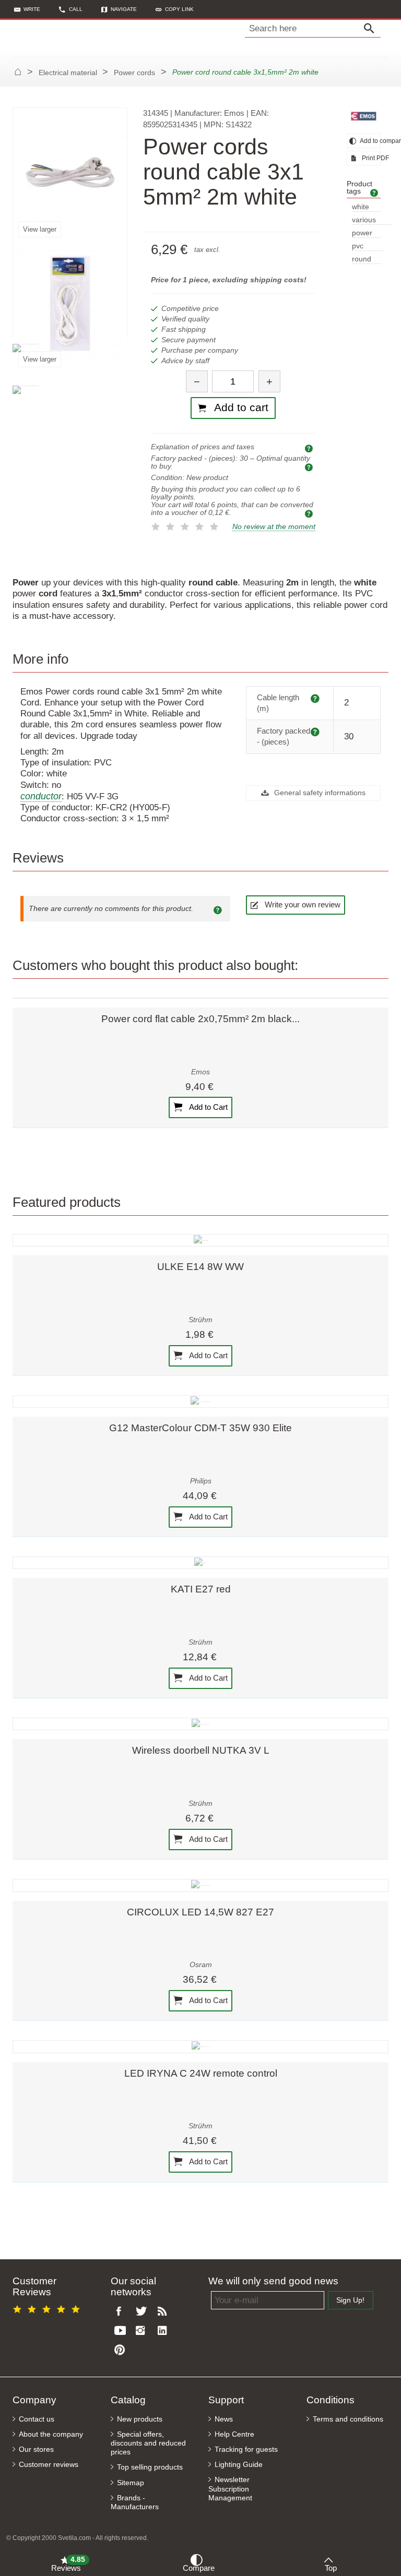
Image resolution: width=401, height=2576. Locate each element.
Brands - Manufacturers (135, 2502)
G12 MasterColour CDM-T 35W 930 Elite (200, 1428)
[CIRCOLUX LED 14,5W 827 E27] (200, 1885)
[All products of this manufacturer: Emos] (364, 116)
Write (32, 9)
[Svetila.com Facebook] (122, 2312)
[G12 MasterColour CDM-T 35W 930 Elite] (200, 1401)
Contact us (37, 2419)
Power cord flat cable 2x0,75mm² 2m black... (200, 1019)
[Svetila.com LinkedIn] (165, 2331)
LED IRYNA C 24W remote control (201, 2073)
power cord (362, 233)
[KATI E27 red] (200, 1563)
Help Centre (234, 2434)
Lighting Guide (239, 2465)
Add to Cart (208, 1107)
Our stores (36, 2449)
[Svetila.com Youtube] (122, 2331)
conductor (41, 796)
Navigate (124, 9)
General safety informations (319, 793)
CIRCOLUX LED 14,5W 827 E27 (200, 1912)
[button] (175, 9)
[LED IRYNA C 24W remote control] (200, 2046)
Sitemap (131, 2483)
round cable (362, 260)
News (224, 2419)
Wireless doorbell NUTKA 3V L (201, 1750)
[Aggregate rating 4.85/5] (48, 2308)
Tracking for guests (246, 2449)
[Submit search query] (372, 29)
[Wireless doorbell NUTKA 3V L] (200, 1724)
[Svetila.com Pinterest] (122, 2350)
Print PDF (370, 158)
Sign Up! (350, 2300)
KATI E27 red (201, 1589)
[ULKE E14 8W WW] (200, 1240)
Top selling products (150, 2467)
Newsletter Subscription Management (230, 2489)
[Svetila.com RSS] (165, 2312)
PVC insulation (368, 247)
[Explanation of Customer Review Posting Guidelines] (219, 909)
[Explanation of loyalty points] (310, 513)
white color (361, 207)
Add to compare (370, 141)
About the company (51, 2434)
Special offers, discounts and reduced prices (148, 2443)
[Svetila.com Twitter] (143, 2312)
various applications (371, 220)
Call (76, 9)
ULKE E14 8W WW (200, 1267)
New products (140, 2419)
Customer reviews (49, 2465)
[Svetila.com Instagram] (143, 2331)
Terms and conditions (348, 2419)
